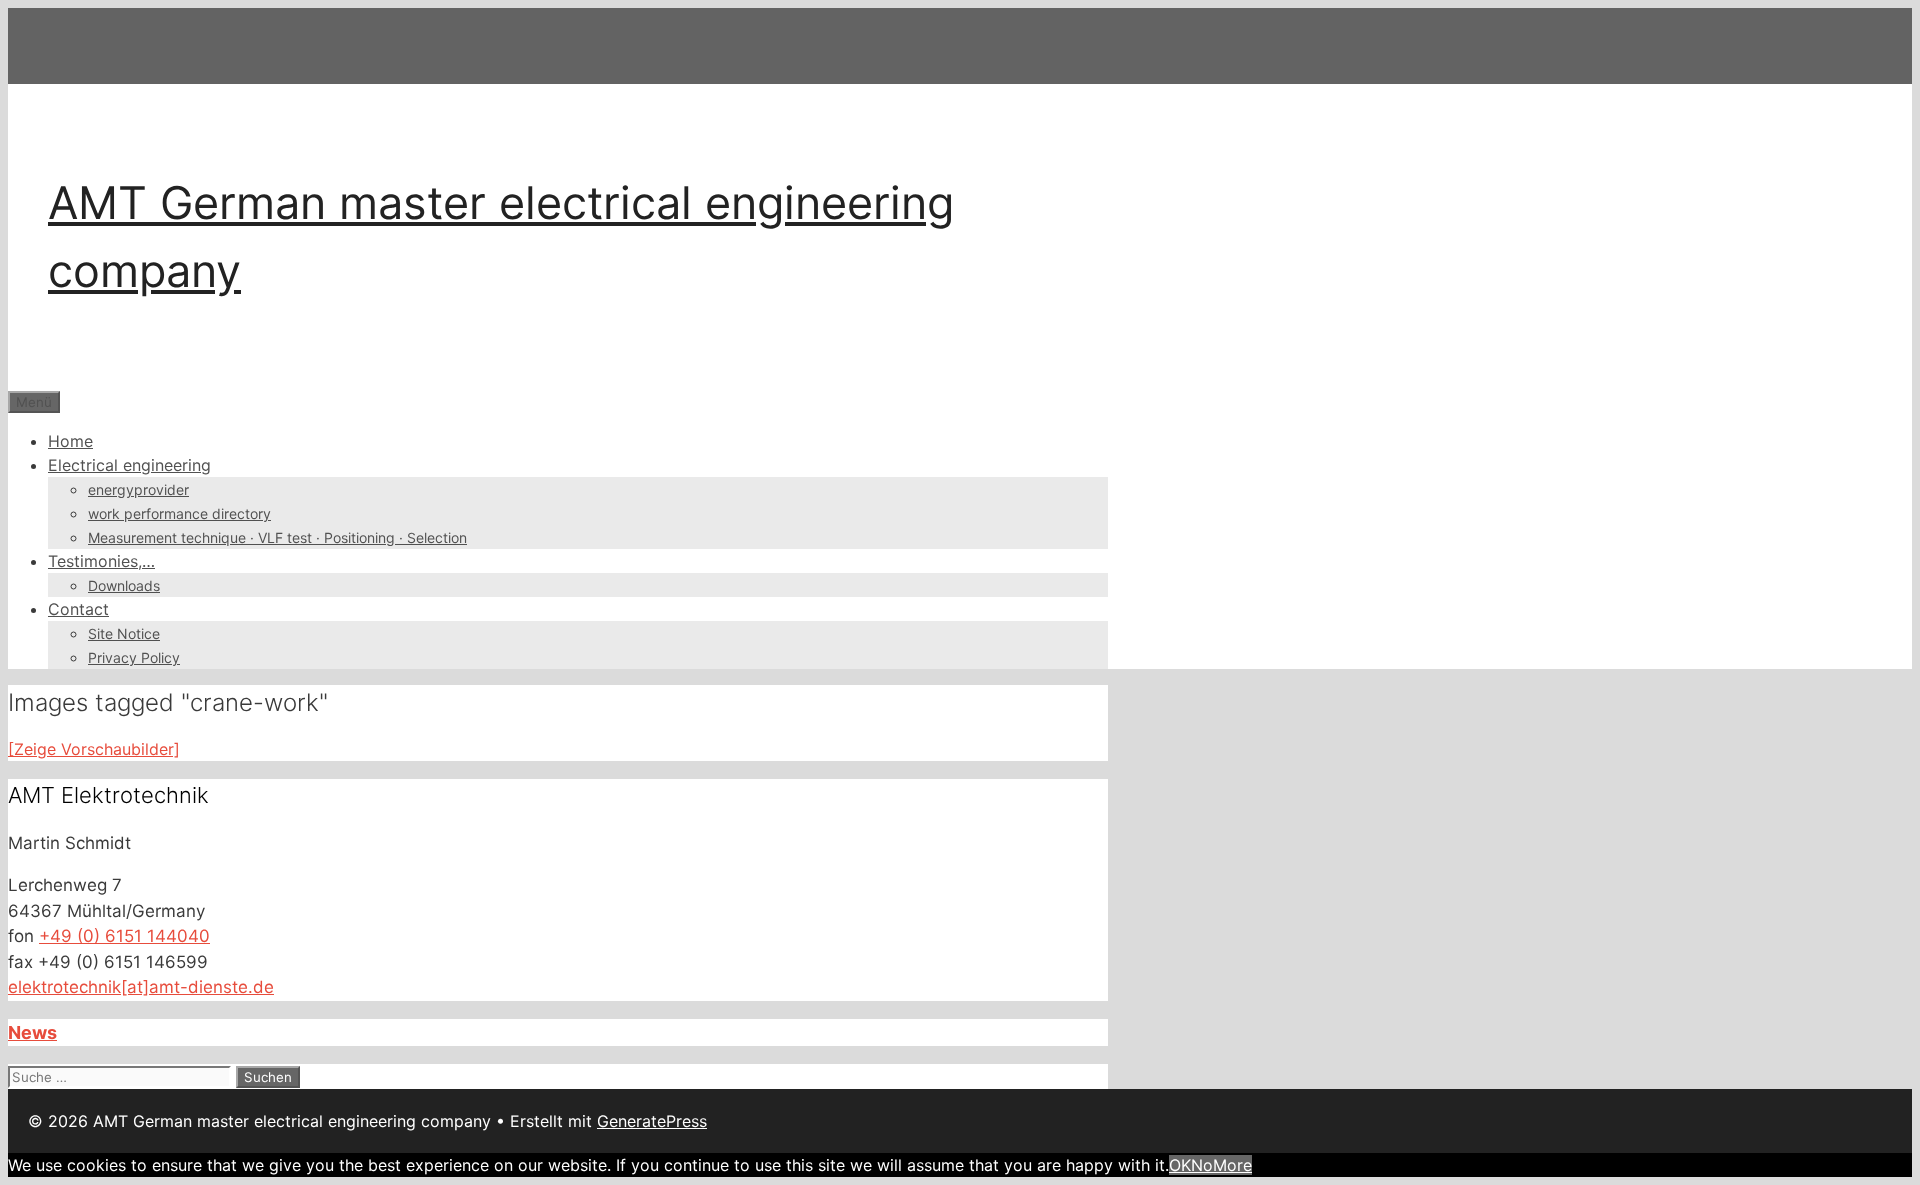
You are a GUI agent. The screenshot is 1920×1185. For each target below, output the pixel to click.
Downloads (124, 585)
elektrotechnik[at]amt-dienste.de (141, 987)
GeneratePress (652, 1121)
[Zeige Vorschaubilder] (94, 749)
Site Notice (124, 633)
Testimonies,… (101, 561)
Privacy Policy (134, 657)
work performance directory (179, 513)
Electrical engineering (129, 465)
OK (1180, 1165)
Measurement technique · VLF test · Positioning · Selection (277, 537)
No (1202, 1165)
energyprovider (138, 489)
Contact (78, 609)
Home (70, 441)
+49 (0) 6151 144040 (124, 936)
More (1232, 1165)
